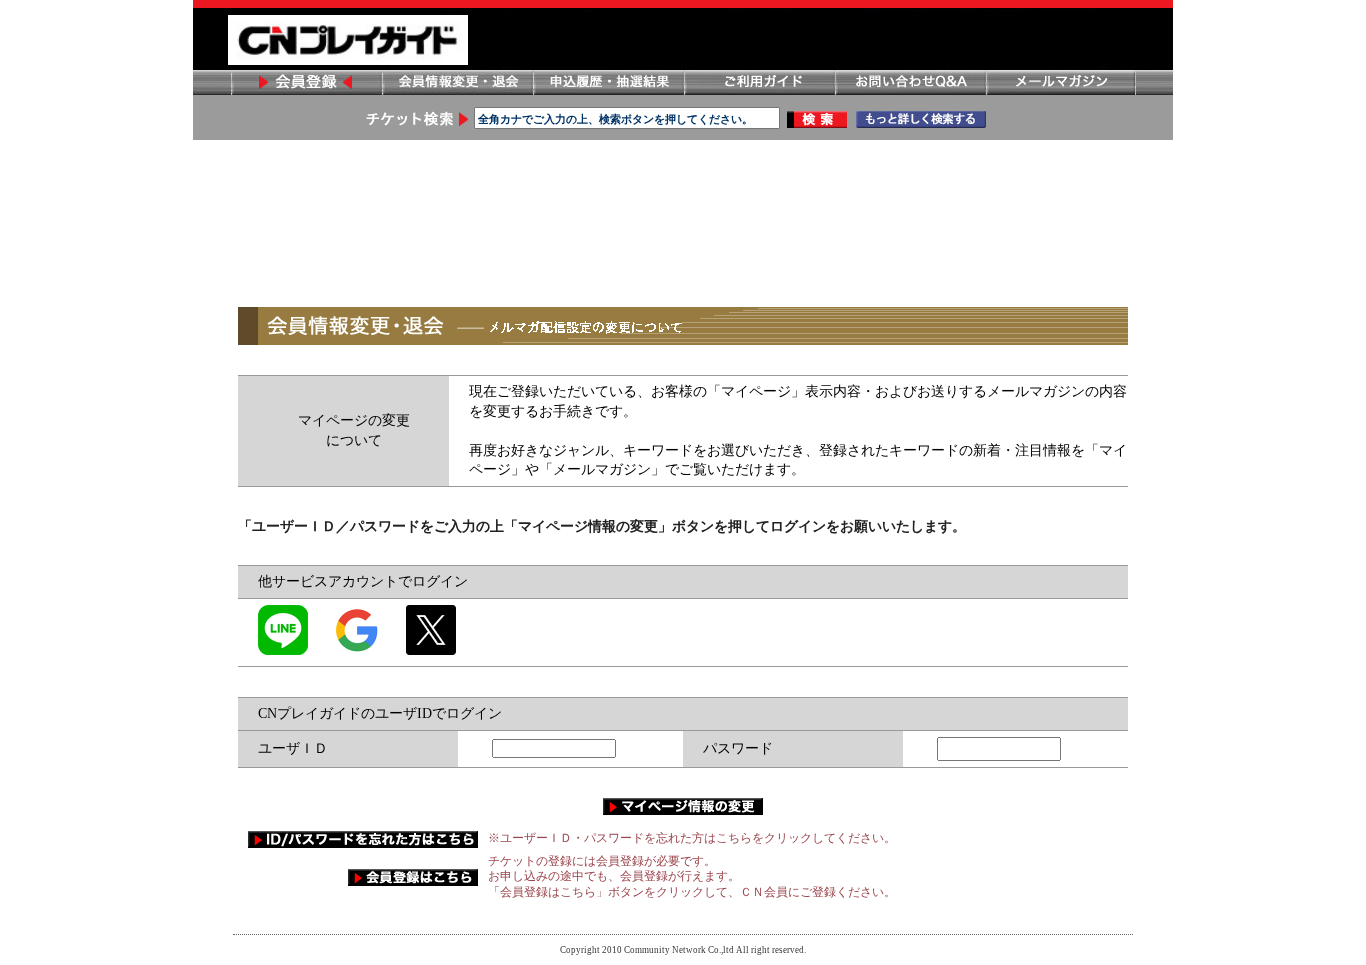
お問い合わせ (910, 82)
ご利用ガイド (759, 82)
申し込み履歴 (608, 82)
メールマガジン (1061, 82)
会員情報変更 (457, 82)
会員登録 (306, 82)
